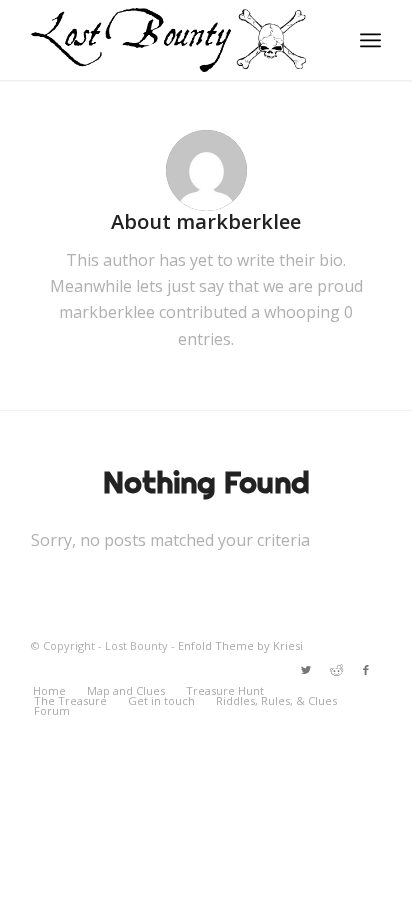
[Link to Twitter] (306, 670)
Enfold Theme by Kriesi (240, 645)
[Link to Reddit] (336, 670)
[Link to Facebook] (366, 670)
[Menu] (370, 40)
